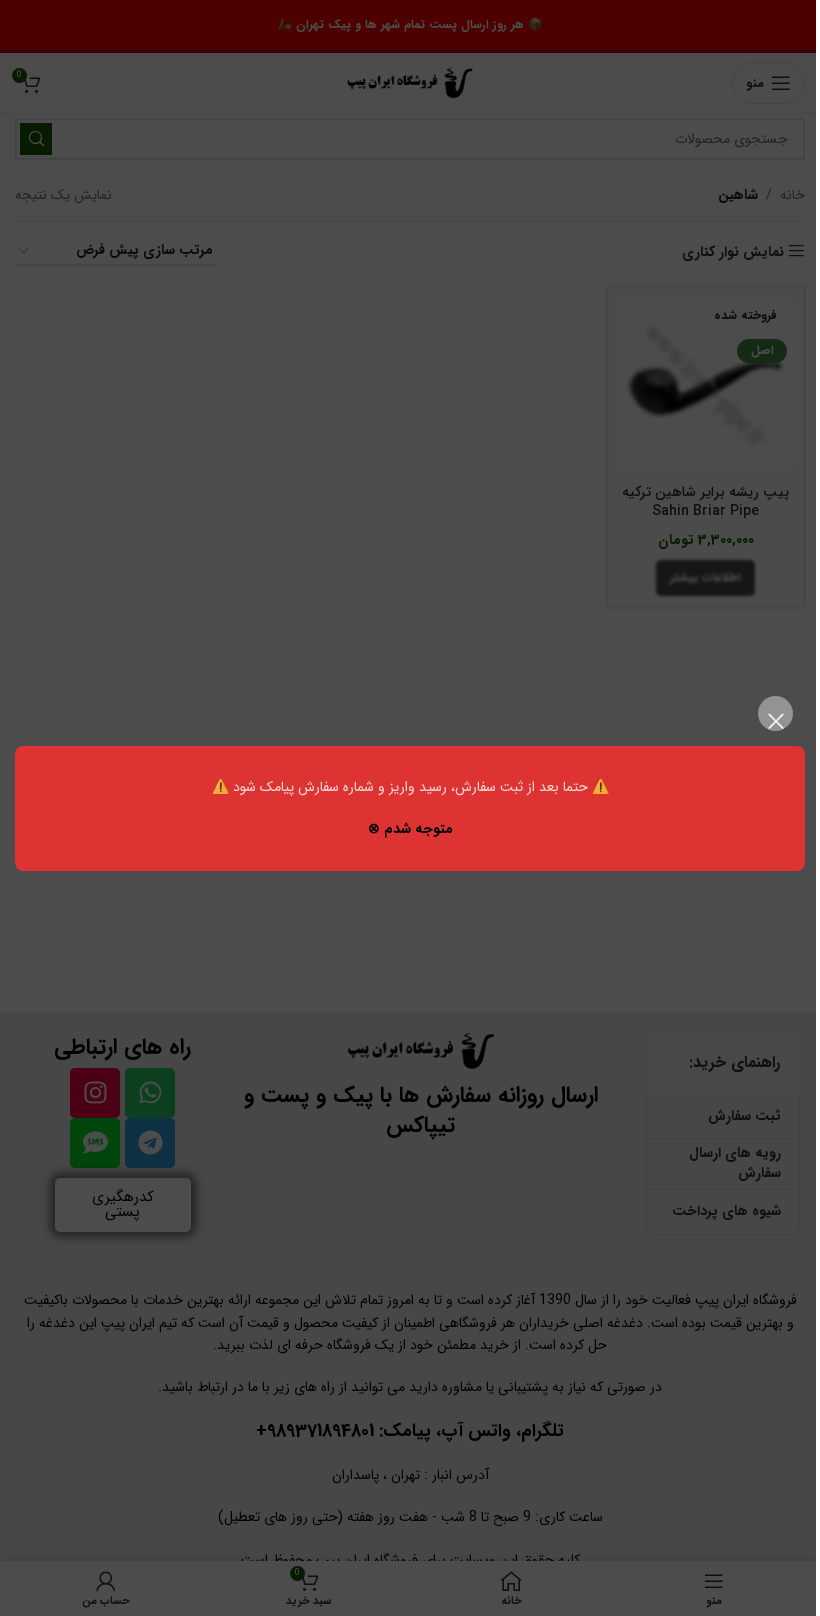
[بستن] (775, 721)
